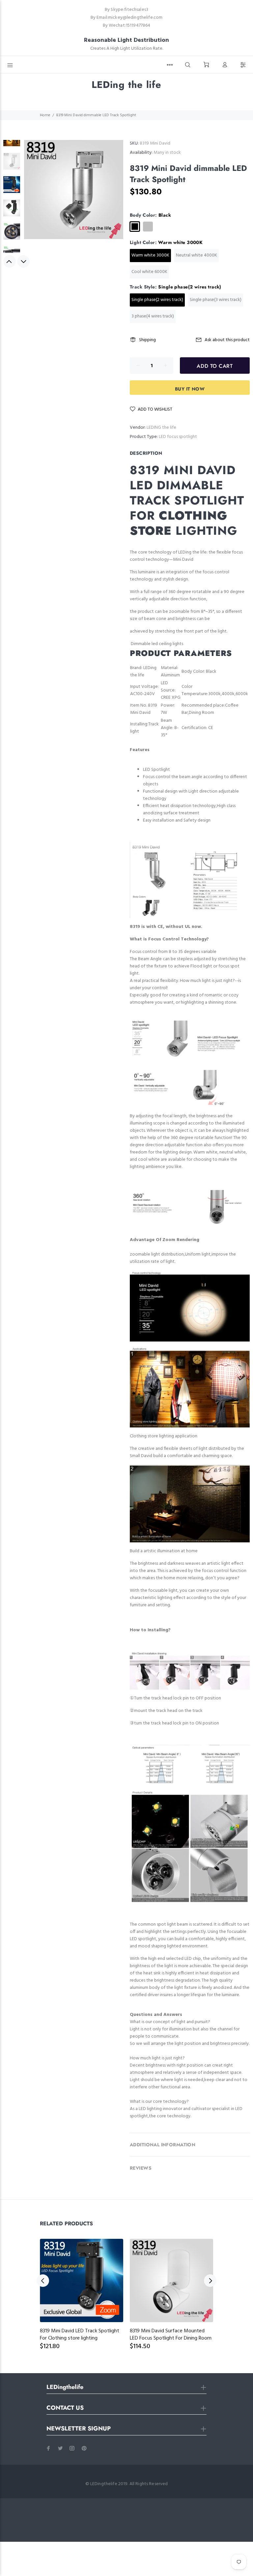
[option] (12, 141)
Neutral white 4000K (197, 255)
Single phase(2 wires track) (157, 300)
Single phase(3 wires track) (216, 300)
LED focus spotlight (178, 437)
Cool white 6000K (149, 272)
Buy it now (190, 389)
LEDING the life (161, 428)
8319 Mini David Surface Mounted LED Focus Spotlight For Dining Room (171, 2335)
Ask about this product (227, 340)
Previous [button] (10, 261)
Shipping (147, 340)
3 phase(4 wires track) (153, 316)
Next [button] (23, 261)
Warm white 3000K (150, 255)
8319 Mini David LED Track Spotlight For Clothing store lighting (80, 2335)
